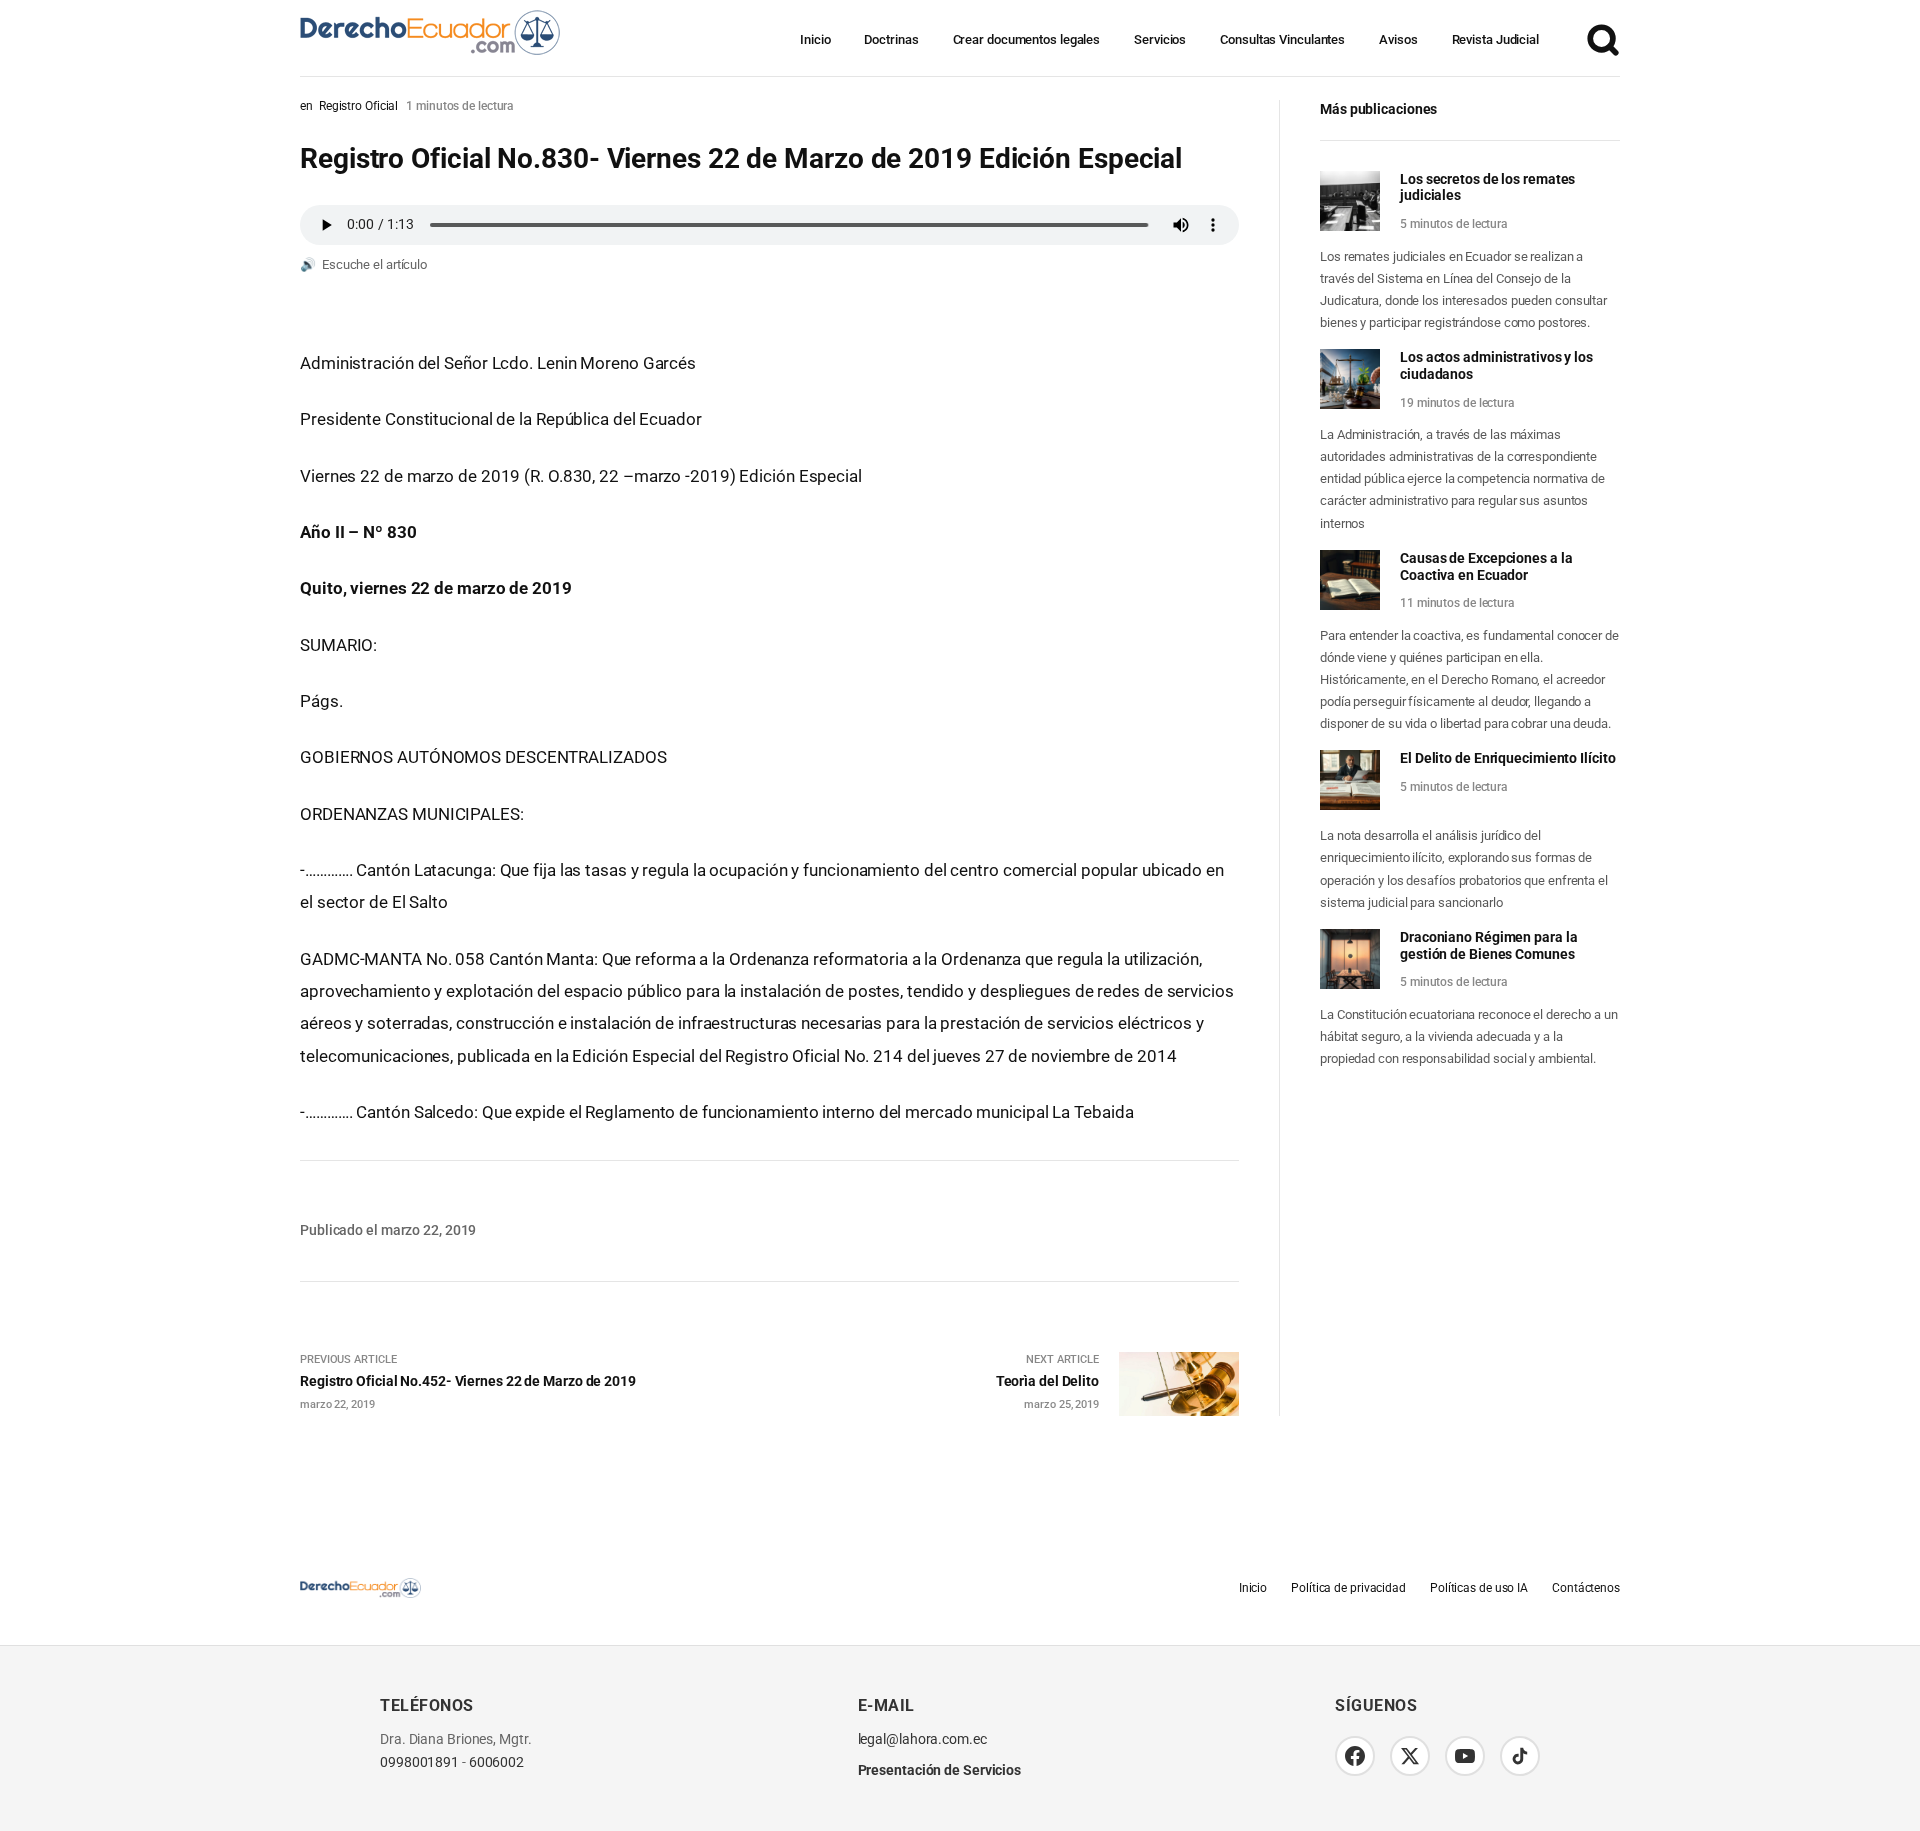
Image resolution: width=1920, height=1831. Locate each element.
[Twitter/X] (1410, 1756)
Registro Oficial (358, 106)
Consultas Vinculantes (1282, 39)
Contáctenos (1586, 1588)
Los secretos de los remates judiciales (1487, 187)
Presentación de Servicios (940, 1770)
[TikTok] (1520, 1756)
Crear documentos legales (1027, 39)
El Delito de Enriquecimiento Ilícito (1507, 758)
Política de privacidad (1348, 1588)
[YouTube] (1465, 1756)
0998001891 (419, 1762)
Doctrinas (891, 39)
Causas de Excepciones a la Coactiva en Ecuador (1486, 566)
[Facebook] (1355, 1756)
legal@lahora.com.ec (922, 1739)
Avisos (1398, 39)
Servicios (1160, 39)
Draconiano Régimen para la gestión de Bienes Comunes (1488, 945)
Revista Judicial (1495, 39)
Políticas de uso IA (1479, 1588)
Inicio (815, 39)
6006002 (496, 1762)
